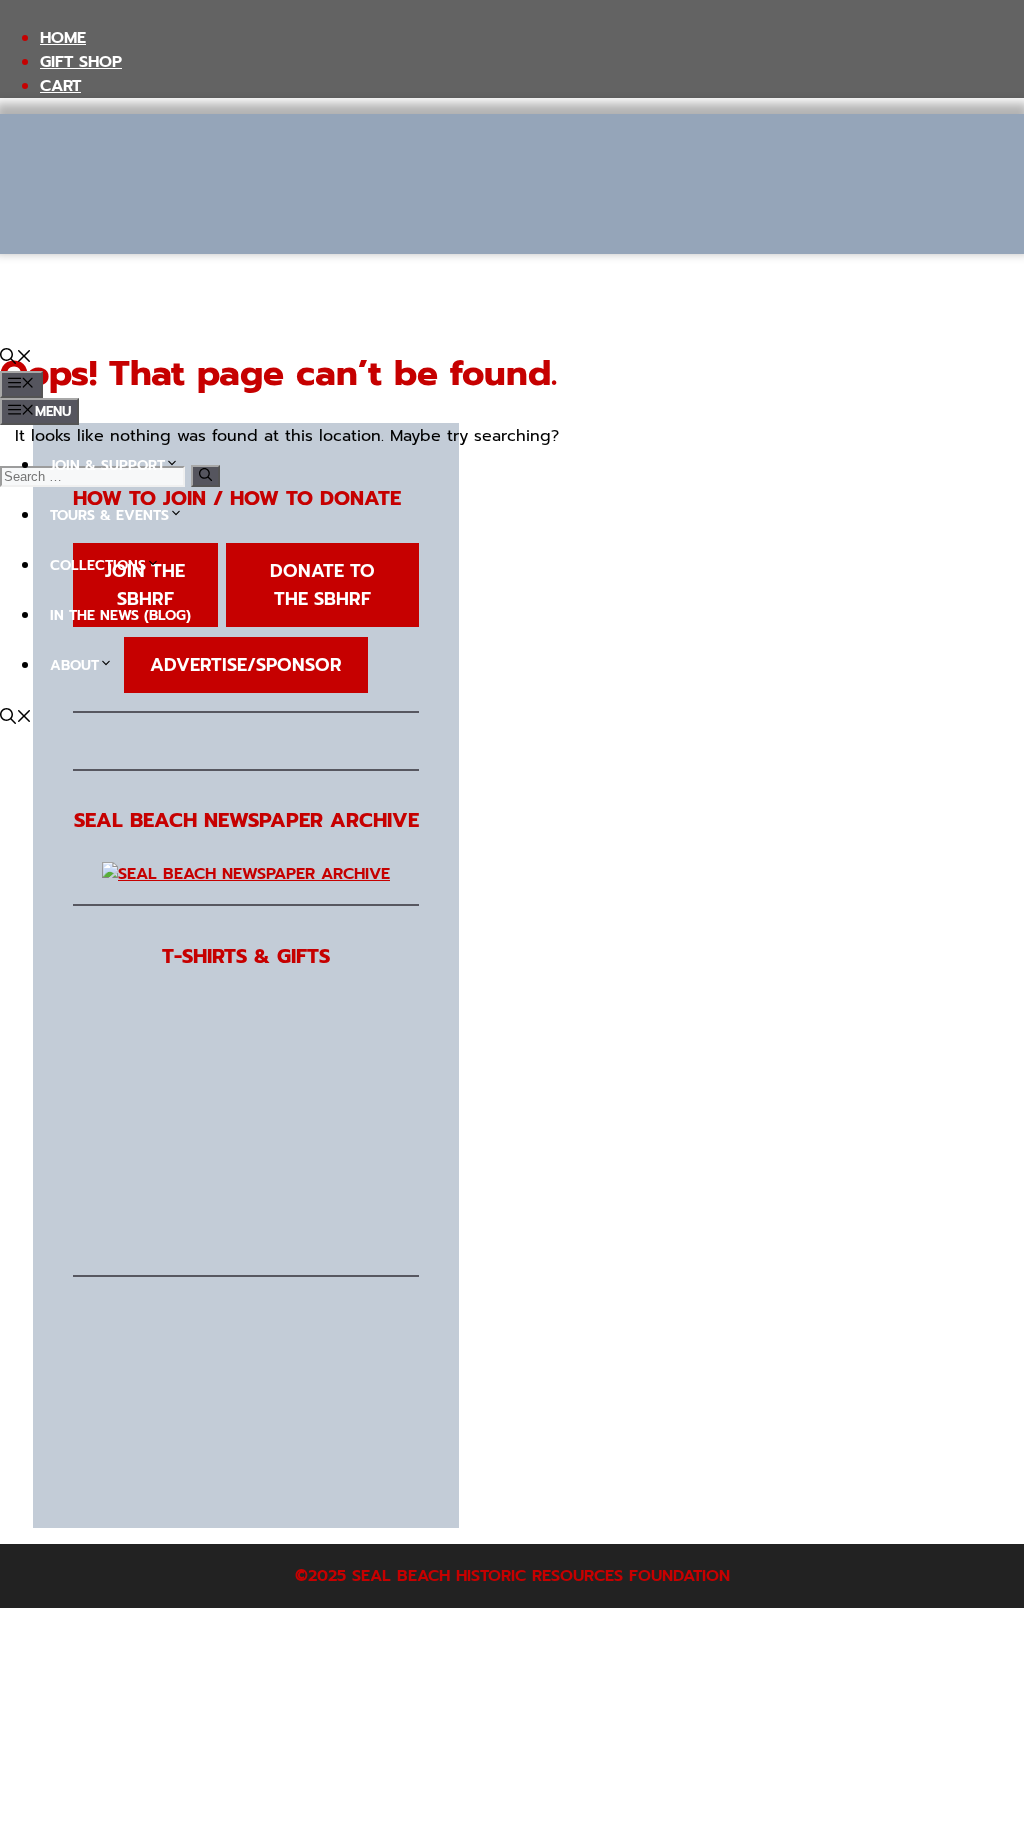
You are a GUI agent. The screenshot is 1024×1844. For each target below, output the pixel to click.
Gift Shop (81, 62)
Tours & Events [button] (109, 515)
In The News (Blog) (120, 615)
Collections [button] (98, 565)
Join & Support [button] (107, 465)
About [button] (74, 665)
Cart (60, 86)
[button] (16, 359)
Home (63, 38)
